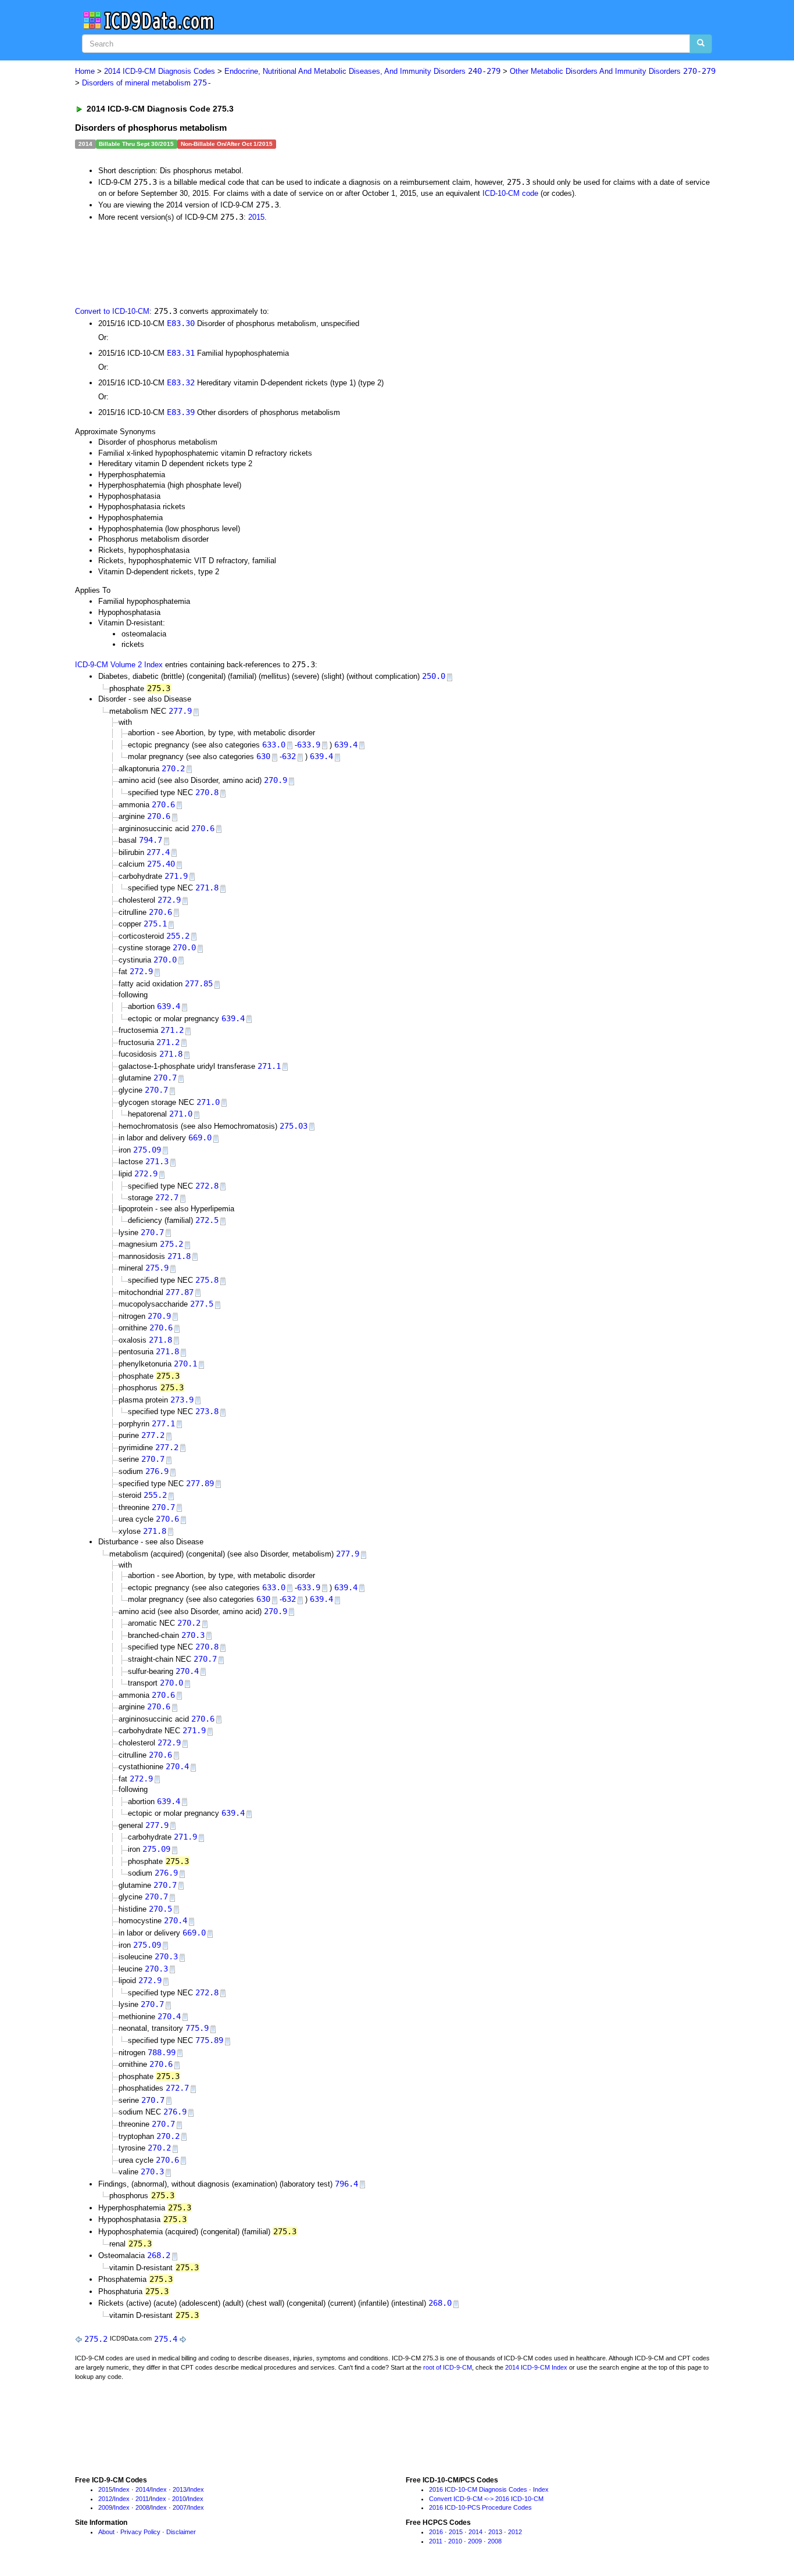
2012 (105, 2499)
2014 (142, 2489)
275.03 (294, 1126)
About (106, 2532)
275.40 (161, 864)
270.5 (160, 1909)
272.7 (167, 1197)
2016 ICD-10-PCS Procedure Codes (480, 2507)
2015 (256, 217)
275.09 (147, 1150)
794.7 (151, 840)
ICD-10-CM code (510, 193)
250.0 (434, 676)
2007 (180, 2507)
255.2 (178, 936)
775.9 (197, 2028)
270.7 (165, 1078)
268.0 (440, 2303)
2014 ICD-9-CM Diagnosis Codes (160, 71)
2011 (142, 2499)
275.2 (171, 1244)
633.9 (309, 745)
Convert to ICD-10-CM (112, 311)
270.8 (207, 792)
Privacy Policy (140, 2532)
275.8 (207, 1280)
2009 (105, 2507)
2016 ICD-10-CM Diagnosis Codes (478, 2489)
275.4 (166, 2339)
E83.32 (181, 382)
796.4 (346, 2184)
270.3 (193, 1635)
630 (263, 756)
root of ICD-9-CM (448, 2367)
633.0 (274, 745)
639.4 (346, 745)
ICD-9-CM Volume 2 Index (119, 665)
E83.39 (181, 412)
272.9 (169, 900)
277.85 (199, 983)
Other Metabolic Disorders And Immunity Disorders (613, 71)
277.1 (163, 1423)
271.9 (176, 876)
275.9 (157, 1268)
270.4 (187, 1671)
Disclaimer (181, 2532)
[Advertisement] (282, 263)
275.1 (155, 924)
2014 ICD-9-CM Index (536, 2367)
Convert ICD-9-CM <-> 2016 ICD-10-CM (486, 2499)
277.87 (180, 1292)
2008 (142, 2507)
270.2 (173, 768)
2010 (179, 2499)
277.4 (158, 852)
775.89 (209, 2040)
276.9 (157, 1471)
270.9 (276, 780)
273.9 (182, 1400)
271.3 (157, 1161)
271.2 (172, 1030)
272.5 (207, 1220)
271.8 (207, 888)
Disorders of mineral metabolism (147, 83)
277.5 (202, 1304)
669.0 (200, 1137)
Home (85, 71)
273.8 (207, 1411)
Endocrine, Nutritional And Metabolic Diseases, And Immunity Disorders (362, 71)
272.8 (207, 1186)
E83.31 (181, 353)
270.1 (185, 1364)
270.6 (163, 804)
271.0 (208, 1102)
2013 (180, 2489)
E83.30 (181, 323)
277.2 (153, 1435)
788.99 (162, 2052)
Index (122, 2489)
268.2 (159, 2255)
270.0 (184, 947)
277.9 (180, 711)
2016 (436, 2532)
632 (289, 756)
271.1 (269, 1066)
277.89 (200, 1483)
